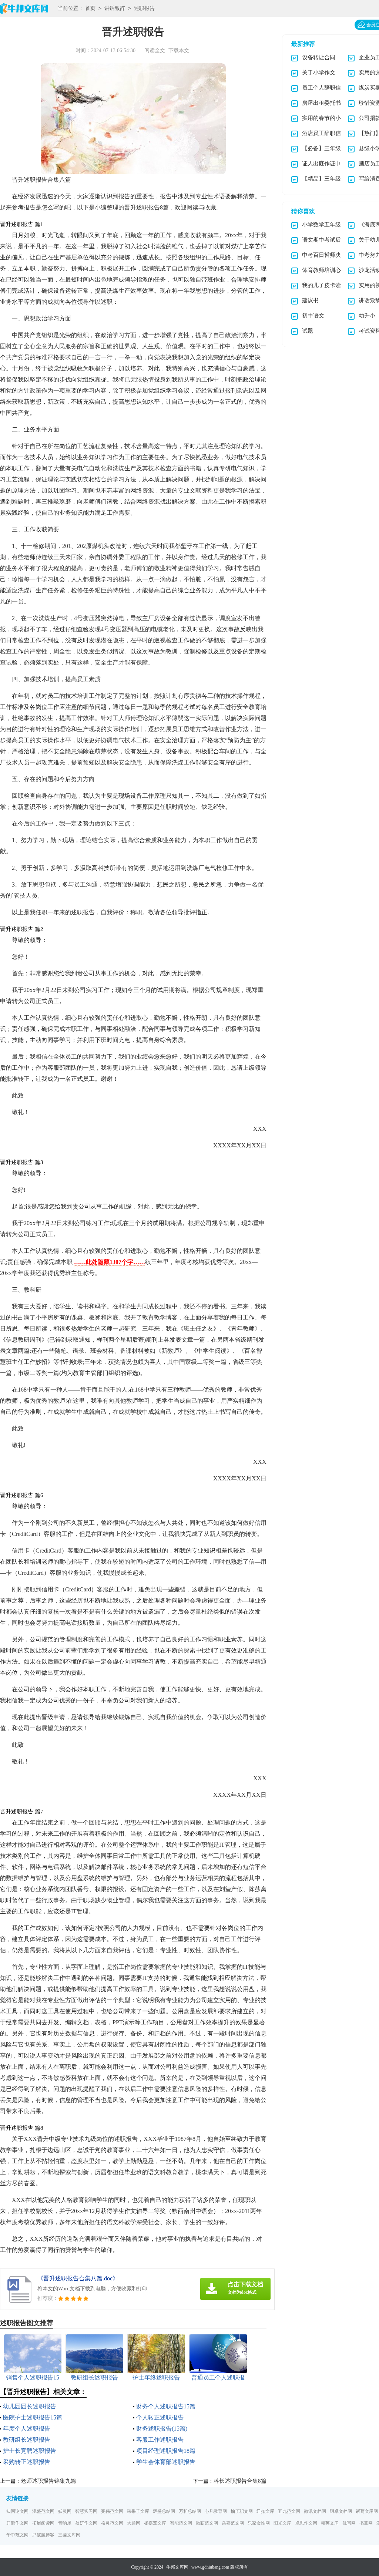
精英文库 (330, 2523)
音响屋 (65, 2523)
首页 (90, 8)
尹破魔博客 (43, 2535)
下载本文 (179, 51)
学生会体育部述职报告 (166, 2462)
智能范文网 (181, 2523)
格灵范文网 (112, 2523)
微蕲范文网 (207, 2523)
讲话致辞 (115, 8)
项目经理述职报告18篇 (166, 2451)
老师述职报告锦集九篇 (48, 2481)
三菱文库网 (69, 2535)
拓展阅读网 (43, 2523)
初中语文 (313, 316)
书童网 (366, 2523)
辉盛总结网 (164, 2511)
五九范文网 (289, 2511)
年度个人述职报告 (27, 2429)
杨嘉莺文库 (155, 2523)
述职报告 (144, 8)
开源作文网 (17, 2523)
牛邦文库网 (177, 2567)
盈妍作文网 (86, 2523)
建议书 (310, 300)
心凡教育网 (216, 2511)
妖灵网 (65, 2511)
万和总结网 (190, 2511)
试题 (308, 331)
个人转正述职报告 (160, 2417)
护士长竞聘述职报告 (30, 2451)
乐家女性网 (259, 2523)
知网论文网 (17, 2511)
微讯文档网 (315, 2511)
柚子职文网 (242, 2511)
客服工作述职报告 (160, 2440)
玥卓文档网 (341, 2511)
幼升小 (367, 316)
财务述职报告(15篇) (162, 2429)
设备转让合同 (319, 57)
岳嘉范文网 (233, 2523)
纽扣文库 (265, 2511)
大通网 (134, 2523)
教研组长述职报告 (27, 2440)
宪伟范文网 (112, 2511)
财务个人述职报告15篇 (166, 2406)
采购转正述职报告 (27, 2462)
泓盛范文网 (43, 2511)
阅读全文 (155, 51)
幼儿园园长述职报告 (30, 2406)
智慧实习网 (86, 2511)
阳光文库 (282, 2523)
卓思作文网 (306, 2523)
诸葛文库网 (367, 2511)
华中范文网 (17, 2535)
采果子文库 (138, 2511)
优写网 (349, 2523)
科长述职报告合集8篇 (240, 2481)
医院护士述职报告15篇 (33, 2417)
